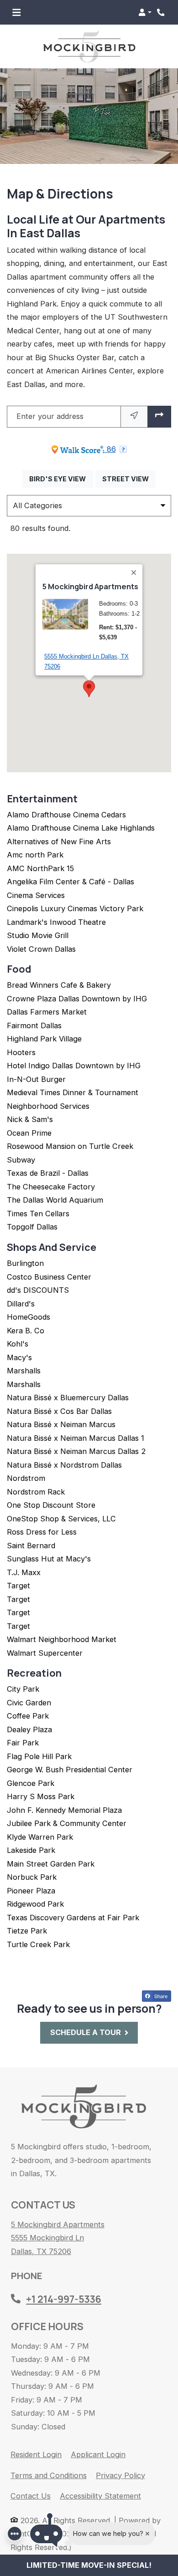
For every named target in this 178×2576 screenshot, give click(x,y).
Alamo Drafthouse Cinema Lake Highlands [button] (81, 828)
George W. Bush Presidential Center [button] (70, 1770)
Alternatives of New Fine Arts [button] (59, 842)
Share (160, 1996)
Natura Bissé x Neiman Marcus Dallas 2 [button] (76, 1451)
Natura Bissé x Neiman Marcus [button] (61, 1424)
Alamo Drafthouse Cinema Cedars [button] (66, 815)
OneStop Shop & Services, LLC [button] (61, 1519)
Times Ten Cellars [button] (38, 1214)
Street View (129, 479)
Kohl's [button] (18, 1344)
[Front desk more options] (15, 2534)
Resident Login (36, 2454)
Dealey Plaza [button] (29, 1729)
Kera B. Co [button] (26, 1331)
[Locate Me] (134, 417)
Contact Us (31, 2496)
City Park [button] (23, 1689)
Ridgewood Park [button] (35, 1904)
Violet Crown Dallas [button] (41, 949)
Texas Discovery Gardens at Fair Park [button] (73, 1918)
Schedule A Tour (86, 2032)
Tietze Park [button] (27, 1931)
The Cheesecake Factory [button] (51, 1187)
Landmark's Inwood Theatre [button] (56, 922)
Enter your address (50, 416)
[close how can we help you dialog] (147, 2534)
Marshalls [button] (24, 1371)
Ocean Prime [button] (29, 1133)
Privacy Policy (120, 2475)
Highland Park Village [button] (44, 1039)
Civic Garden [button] (29, 1703)
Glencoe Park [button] (31, 1783)
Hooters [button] (21, 1052)
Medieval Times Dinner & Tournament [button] (73, 1092)
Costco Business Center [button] (49, 1277)
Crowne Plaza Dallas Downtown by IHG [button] (77, 999)
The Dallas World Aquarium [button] (55, 1200)
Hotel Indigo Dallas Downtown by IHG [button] (74, 1066)
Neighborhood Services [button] (48, 1106)
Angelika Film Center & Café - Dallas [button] (71, 882)
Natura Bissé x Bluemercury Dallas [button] (68, 1398)
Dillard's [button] (21, 1304)
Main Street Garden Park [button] (51, 1864)
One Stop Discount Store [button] (51, 1505)
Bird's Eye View (61, 479)
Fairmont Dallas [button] (34, 1025)
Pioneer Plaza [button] (31, 1891)
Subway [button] (21, 1160)
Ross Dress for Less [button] (42, 1532)
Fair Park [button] (23, 1743)
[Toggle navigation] (16, 12)
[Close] (134, 572)
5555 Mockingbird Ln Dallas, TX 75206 (86, 661)
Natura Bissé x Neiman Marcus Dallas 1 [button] (76, 1438)
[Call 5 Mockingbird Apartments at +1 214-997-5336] (162, 12)
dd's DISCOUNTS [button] (38, 1290)
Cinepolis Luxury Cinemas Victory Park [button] (75, 908)
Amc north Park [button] (35, 855)
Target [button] (18, 1586)
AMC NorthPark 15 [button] (40, 868)
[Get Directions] (159, 417)
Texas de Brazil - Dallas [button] (48, 1173)
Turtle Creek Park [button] (38, 1944)
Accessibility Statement (100, 2496)
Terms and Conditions (49, 2475)
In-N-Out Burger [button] (36, 1079)
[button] (145, 12)
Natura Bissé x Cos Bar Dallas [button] (59, 1411)
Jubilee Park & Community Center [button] (67, 1823)
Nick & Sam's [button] (30, 1119)
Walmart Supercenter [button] (45, 1653)
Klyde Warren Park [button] (40, 1837)
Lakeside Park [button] (31, 1850)
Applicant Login (98, 2454)
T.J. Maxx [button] (24, 1572)
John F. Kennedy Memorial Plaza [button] (64, 1810)
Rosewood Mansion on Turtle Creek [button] (70, 1146)
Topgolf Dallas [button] (32, 1227)
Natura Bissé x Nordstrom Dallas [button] (64, 1465)
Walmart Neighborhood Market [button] (62, 1639)
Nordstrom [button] (26, 1478)
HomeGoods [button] (29, 1317)
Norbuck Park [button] (32, 1877)
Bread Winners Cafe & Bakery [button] (59, 985)
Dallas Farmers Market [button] (47, 1012)
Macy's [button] (19, 1357)
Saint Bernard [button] (31, 1546)
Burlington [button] (25, 1263)
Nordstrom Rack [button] (36, 1492)
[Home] (84, 2107)
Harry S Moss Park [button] (41, 1796)
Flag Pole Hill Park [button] (39, 1756)
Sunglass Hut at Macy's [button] (49, 1559)
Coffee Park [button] (28, 1716)
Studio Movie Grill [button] (38, 935)
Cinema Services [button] (36, 895)
